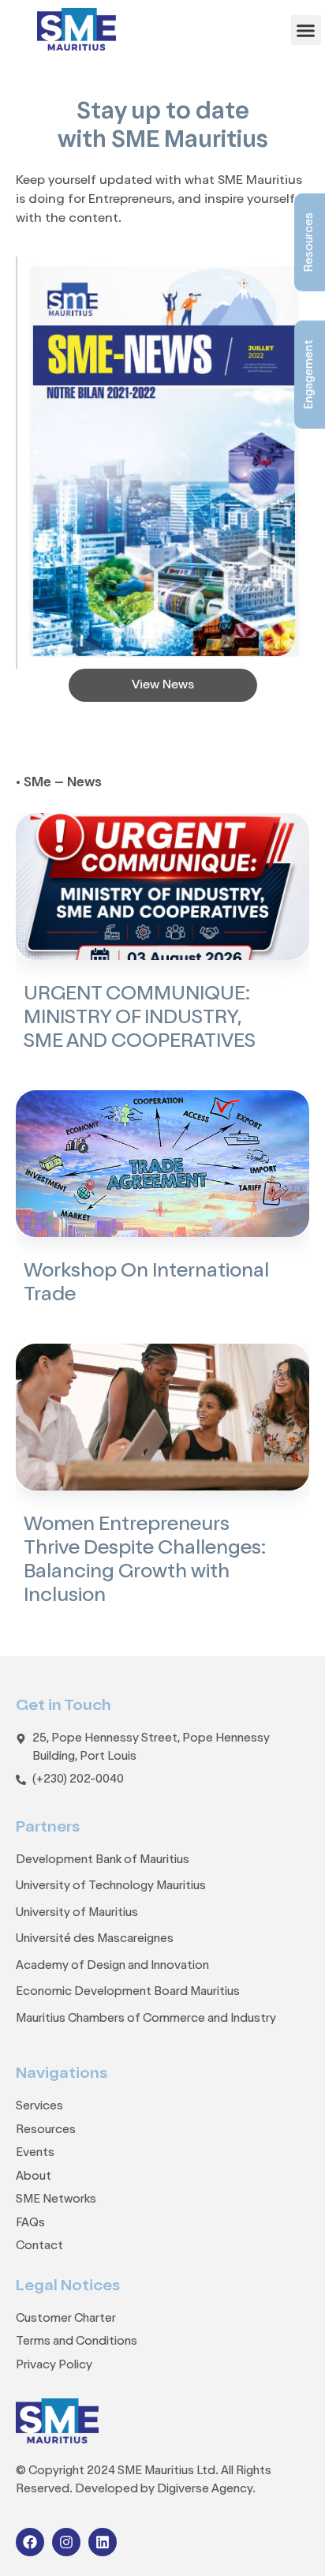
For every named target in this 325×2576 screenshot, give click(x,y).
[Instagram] (66, 2542)
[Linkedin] (103, 2542)
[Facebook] (30, 2542)
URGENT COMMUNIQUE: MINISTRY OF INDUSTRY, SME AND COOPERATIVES (140, 1019)
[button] (306, 30)
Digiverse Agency (205, 2490)
